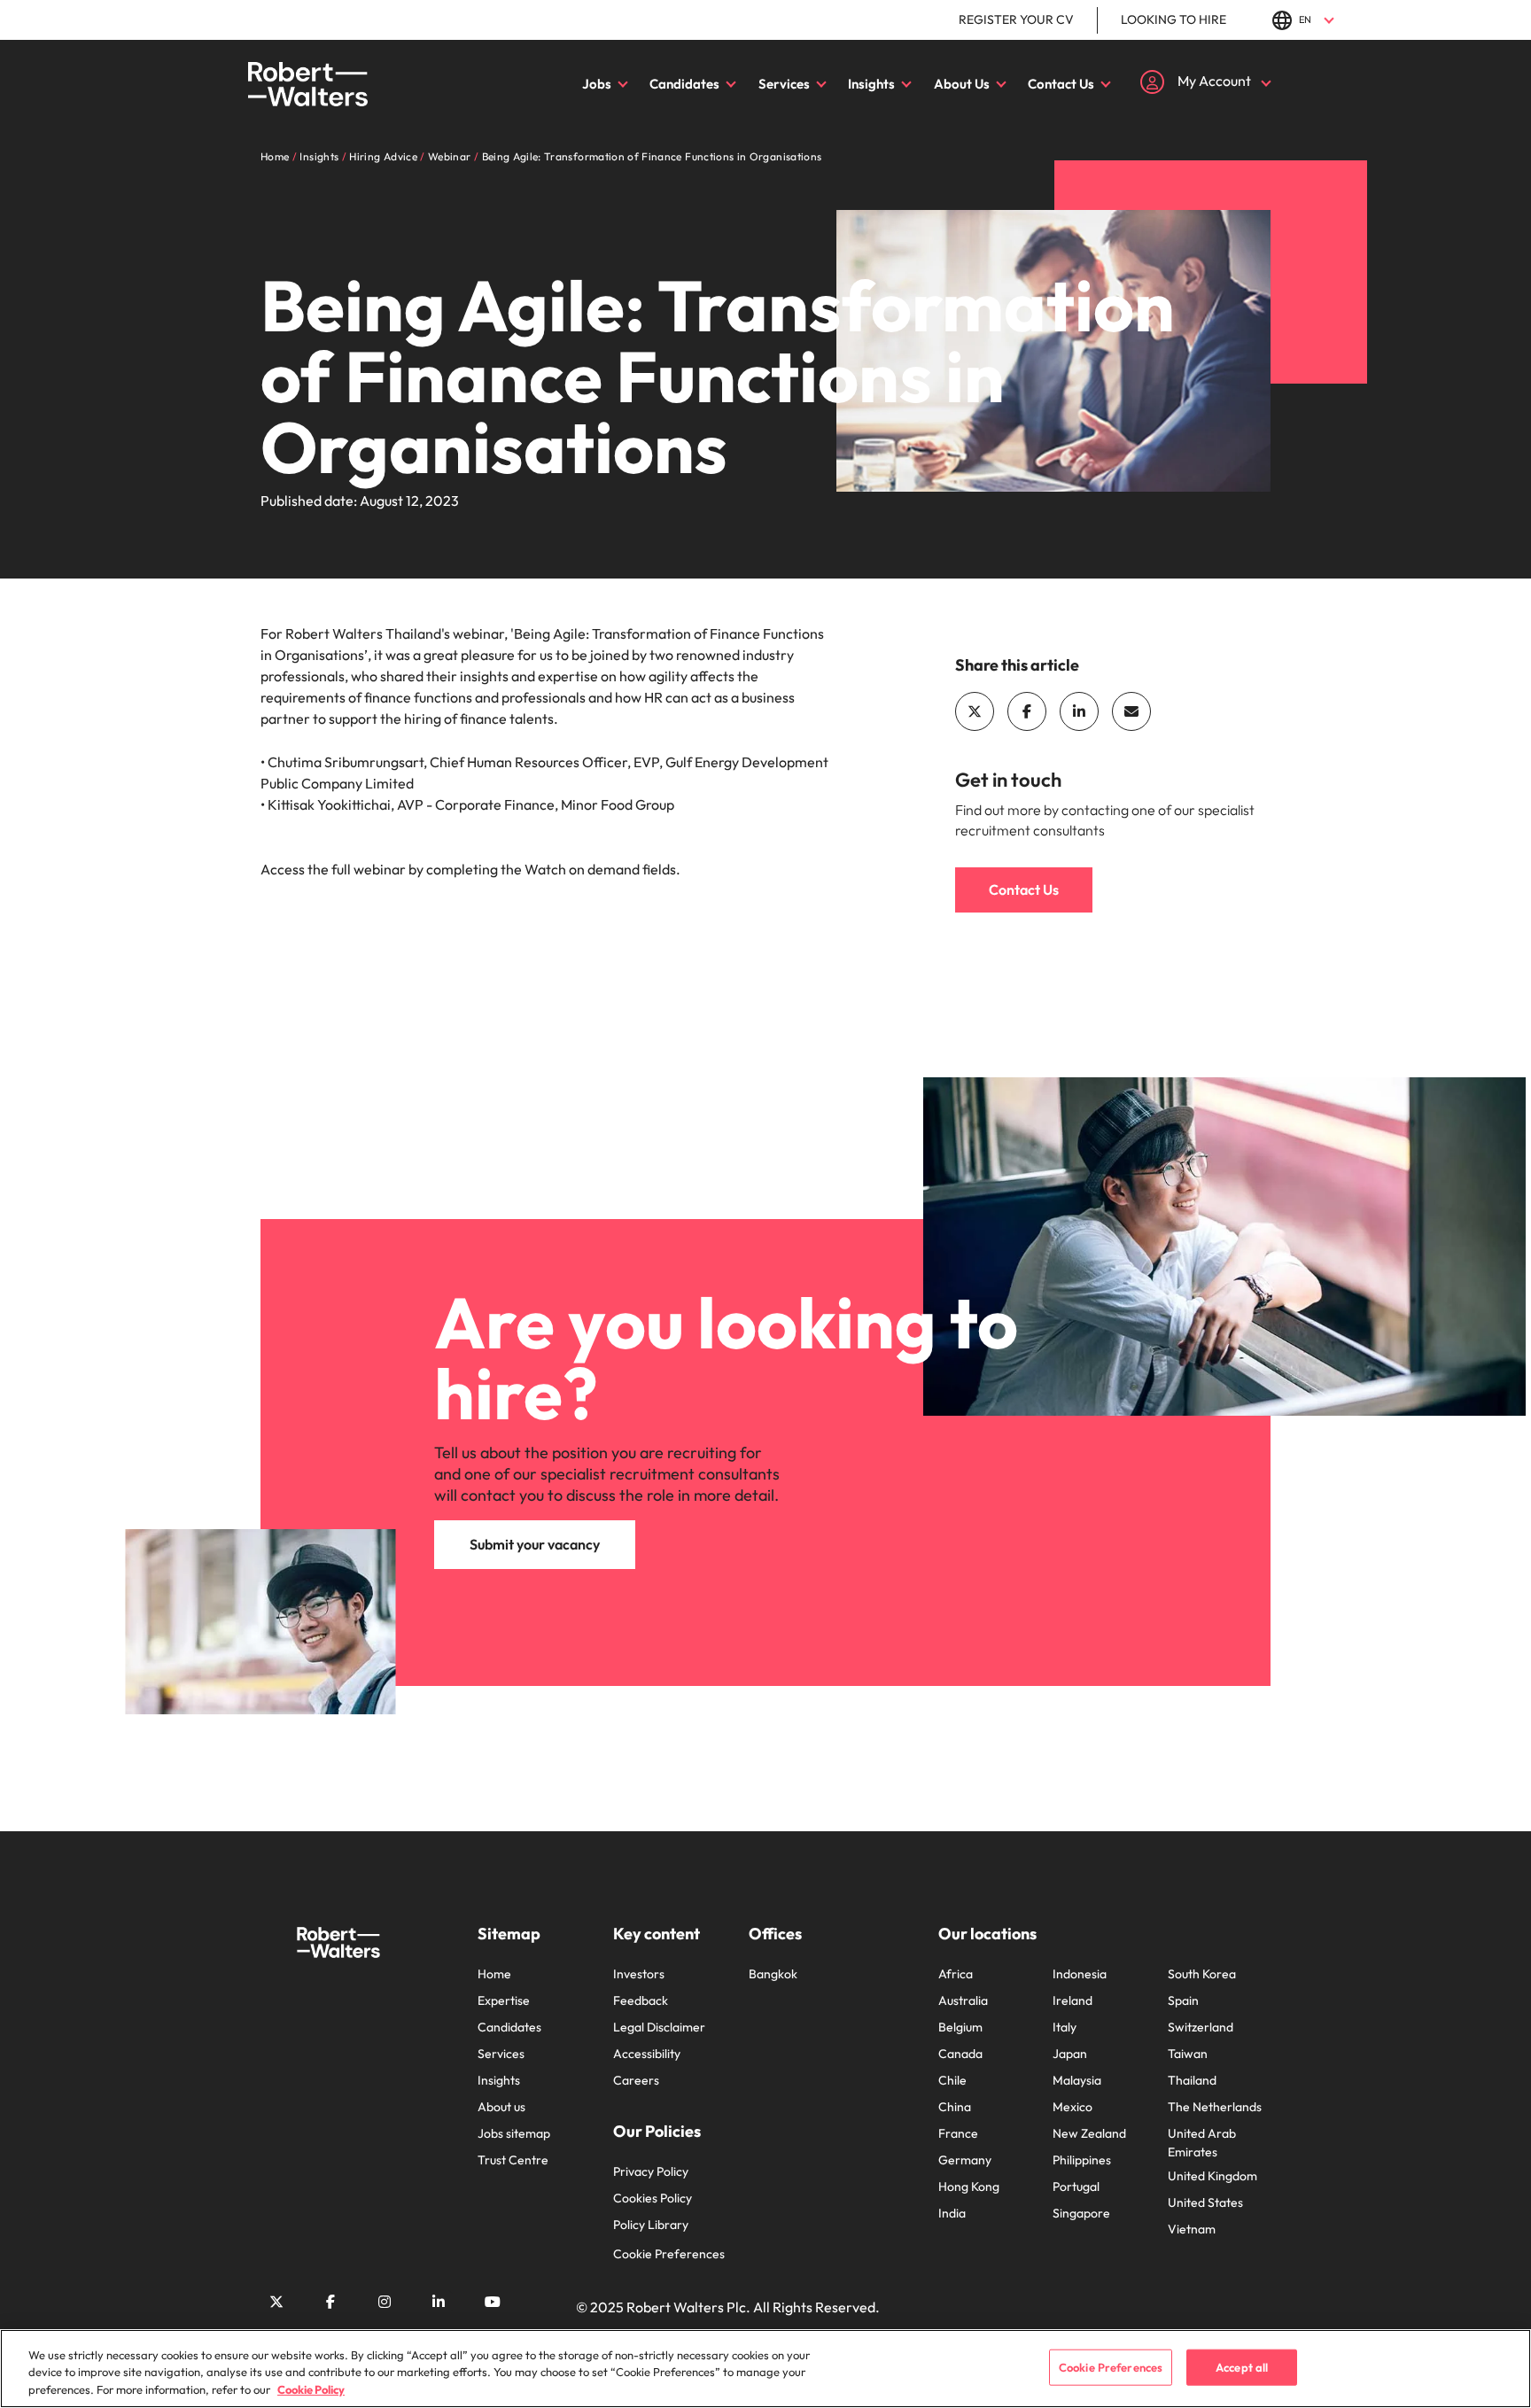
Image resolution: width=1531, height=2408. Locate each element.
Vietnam (1192, 2229)
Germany (965, 2160)
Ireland (1072, 2000)
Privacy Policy (651, 2171)
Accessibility (647, 2054)
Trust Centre (513, 2160)
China (955, 2107)
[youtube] (493, 2302)
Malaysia (1077, 2080)
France (958, 2133)
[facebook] (1027, 711)
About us (501, 2107)
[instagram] (385, 2302)
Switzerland (1201, 2027)
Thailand (1192, 2080)
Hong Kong (969, 2187)
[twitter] (975, 711)
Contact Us (1061, 84)
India (952, 2213)
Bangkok (773, 1974)
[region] (765, 2369)
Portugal (1076, 2187)
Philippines (1082, 2160)
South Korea (1202, 1974)
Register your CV (1016, 19)
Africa (956, 1974)
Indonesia (1080, 1974)
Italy (1065, 2027)
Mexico (1072, 2107)
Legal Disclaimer (659, 2027)
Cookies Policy (653, 2198)
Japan (1070, 2054)
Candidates (684, 84)
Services (784, 84)
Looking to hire (1174, 19)
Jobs (597, 84)
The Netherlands (1215, 2107)
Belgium (960, 2027)
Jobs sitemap (514, 2133)
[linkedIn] (1079, 711)
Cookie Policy (311, 2389)
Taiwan (1188, 2054)
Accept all (1242, 2366)
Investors (639, 1974)
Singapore (1081, 2213)
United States (1205, 2202)
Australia (963, 2000)
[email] (1131, 711)
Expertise (504, 2000)
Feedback (641, 2000)
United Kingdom (1212, 2176)
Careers (636, 2080)
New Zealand (1089, 2133)
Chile (952, 2080)
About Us (962, 84)
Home (494, 1974)
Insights (871, 84)
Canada (960, 2054)
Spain (1183, 2000)
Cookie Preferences (669, 2254)
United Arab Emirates (1202, 2143)
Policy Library (651, 2225)
